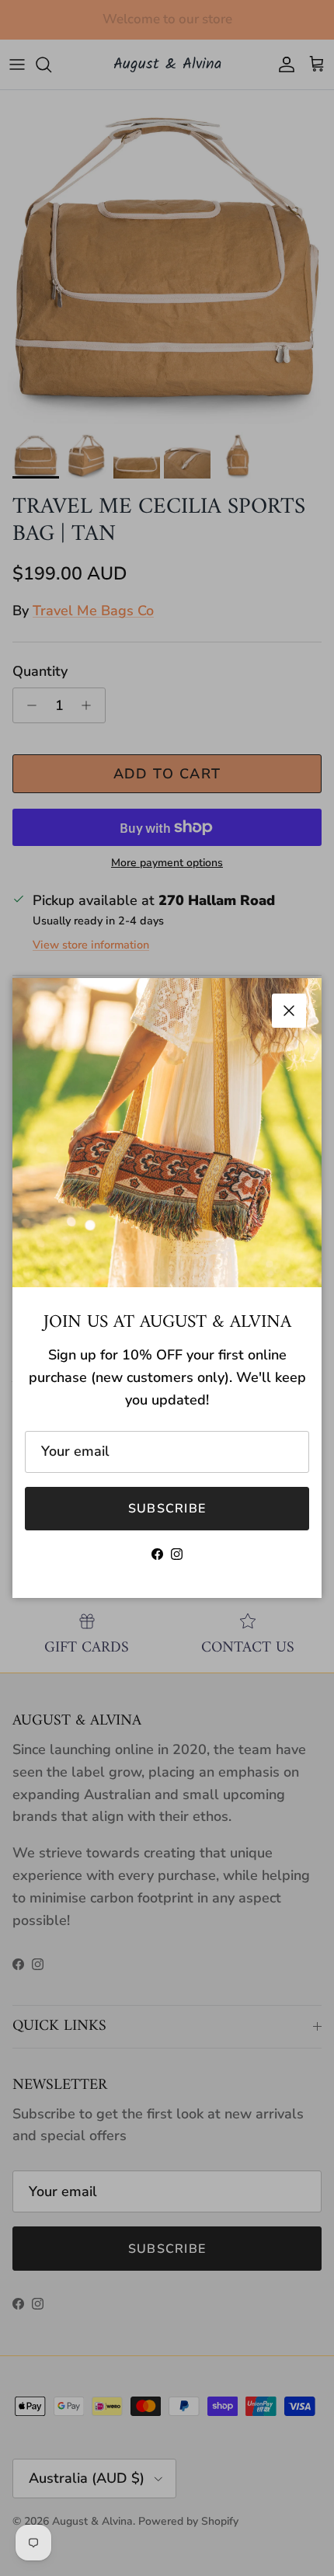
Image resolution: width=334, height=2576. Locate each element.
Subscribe (167, 1509)
